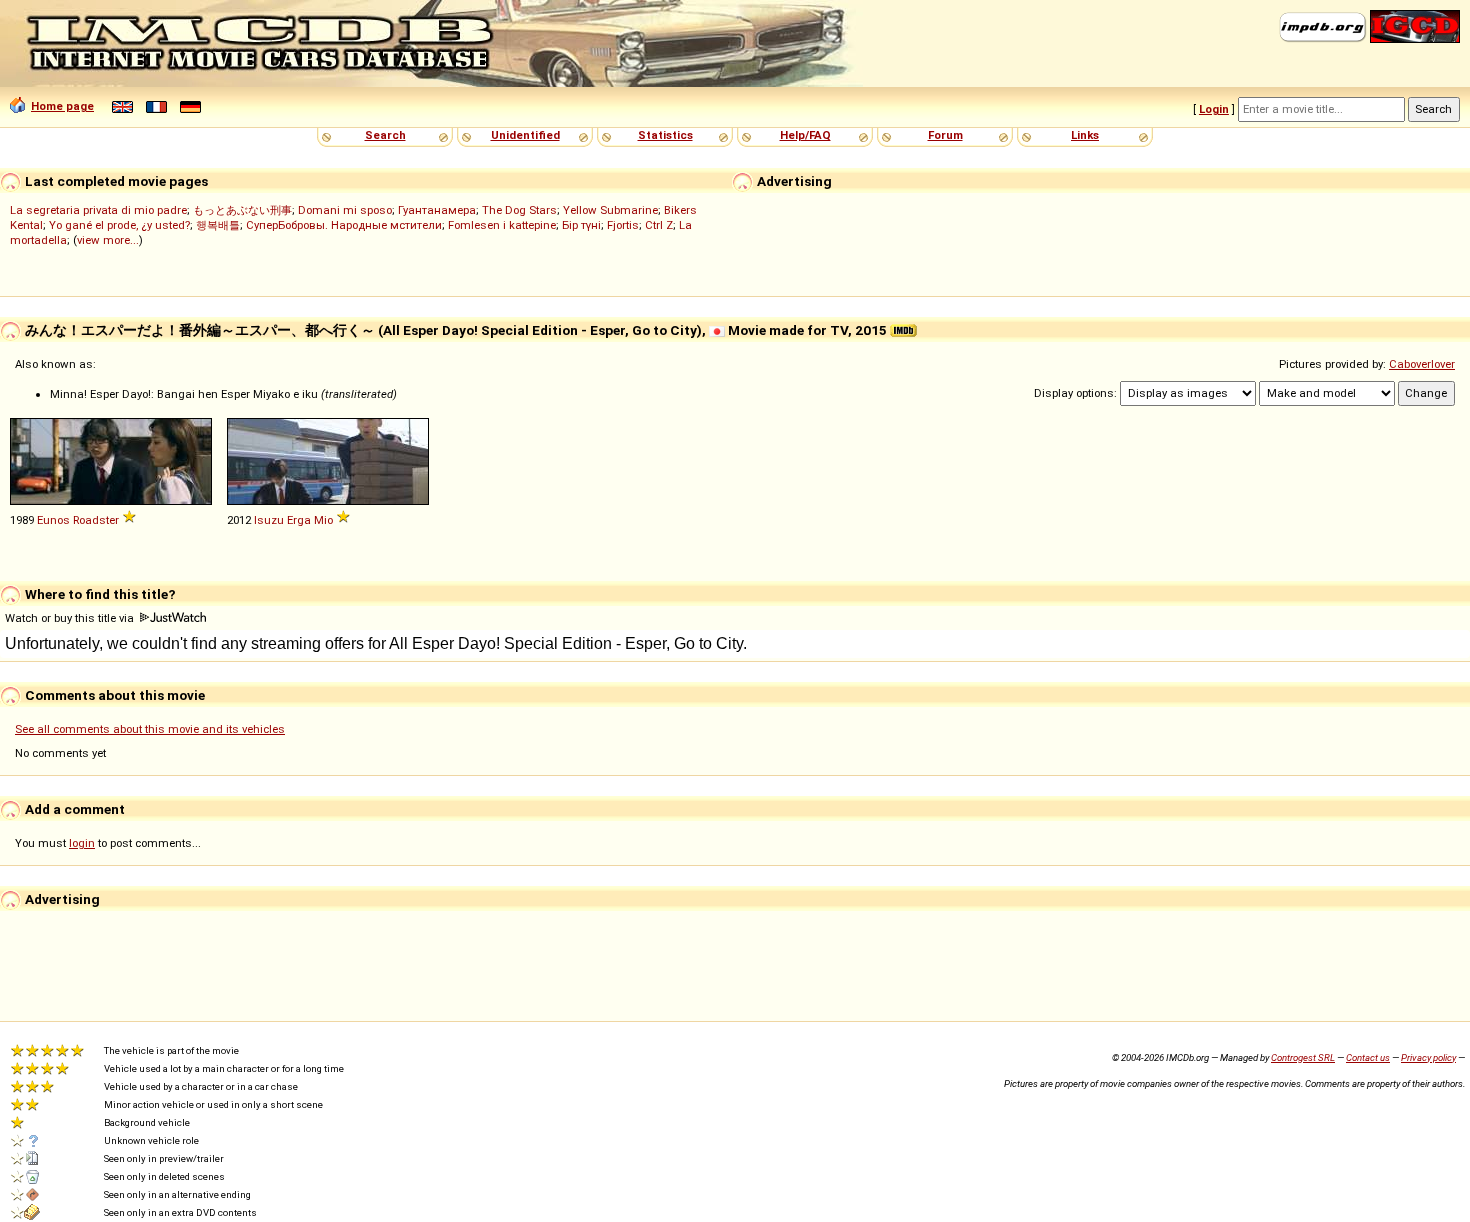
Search (385, 135)
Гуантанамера (437, 210)
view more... (108, 240)
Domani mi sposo (345, 210)
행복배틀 (218, 225)
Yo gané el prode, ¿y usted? (119, 225)
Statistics (665, 135)
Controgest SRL (1303, 1057)
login (82, 843)
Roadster (96, 520)
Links (1085, 135)
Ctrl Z (659, 225)
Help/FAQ (805, 135)
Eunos (53, 520)
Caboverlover (1422, 364)
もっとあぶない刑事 (242, 210)
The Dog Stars (519, 210)
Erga (299, 520)
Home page (62, 106)
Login (1214, 109)
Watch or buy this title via (71, 618)
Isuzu (269, 520)
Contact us (1368, 1057)
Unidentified (525, 135)
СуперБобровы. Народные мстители (344, 225)
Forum (945, 135)
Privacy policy (1428, 1057)
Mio (323, 520)
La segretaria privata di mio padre (98, 210)
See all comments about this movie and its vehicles (150, 729)
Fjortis (623, 225)
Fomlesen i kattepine (502, 225)
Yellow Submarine (610, 210)
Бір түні (581, 225)
